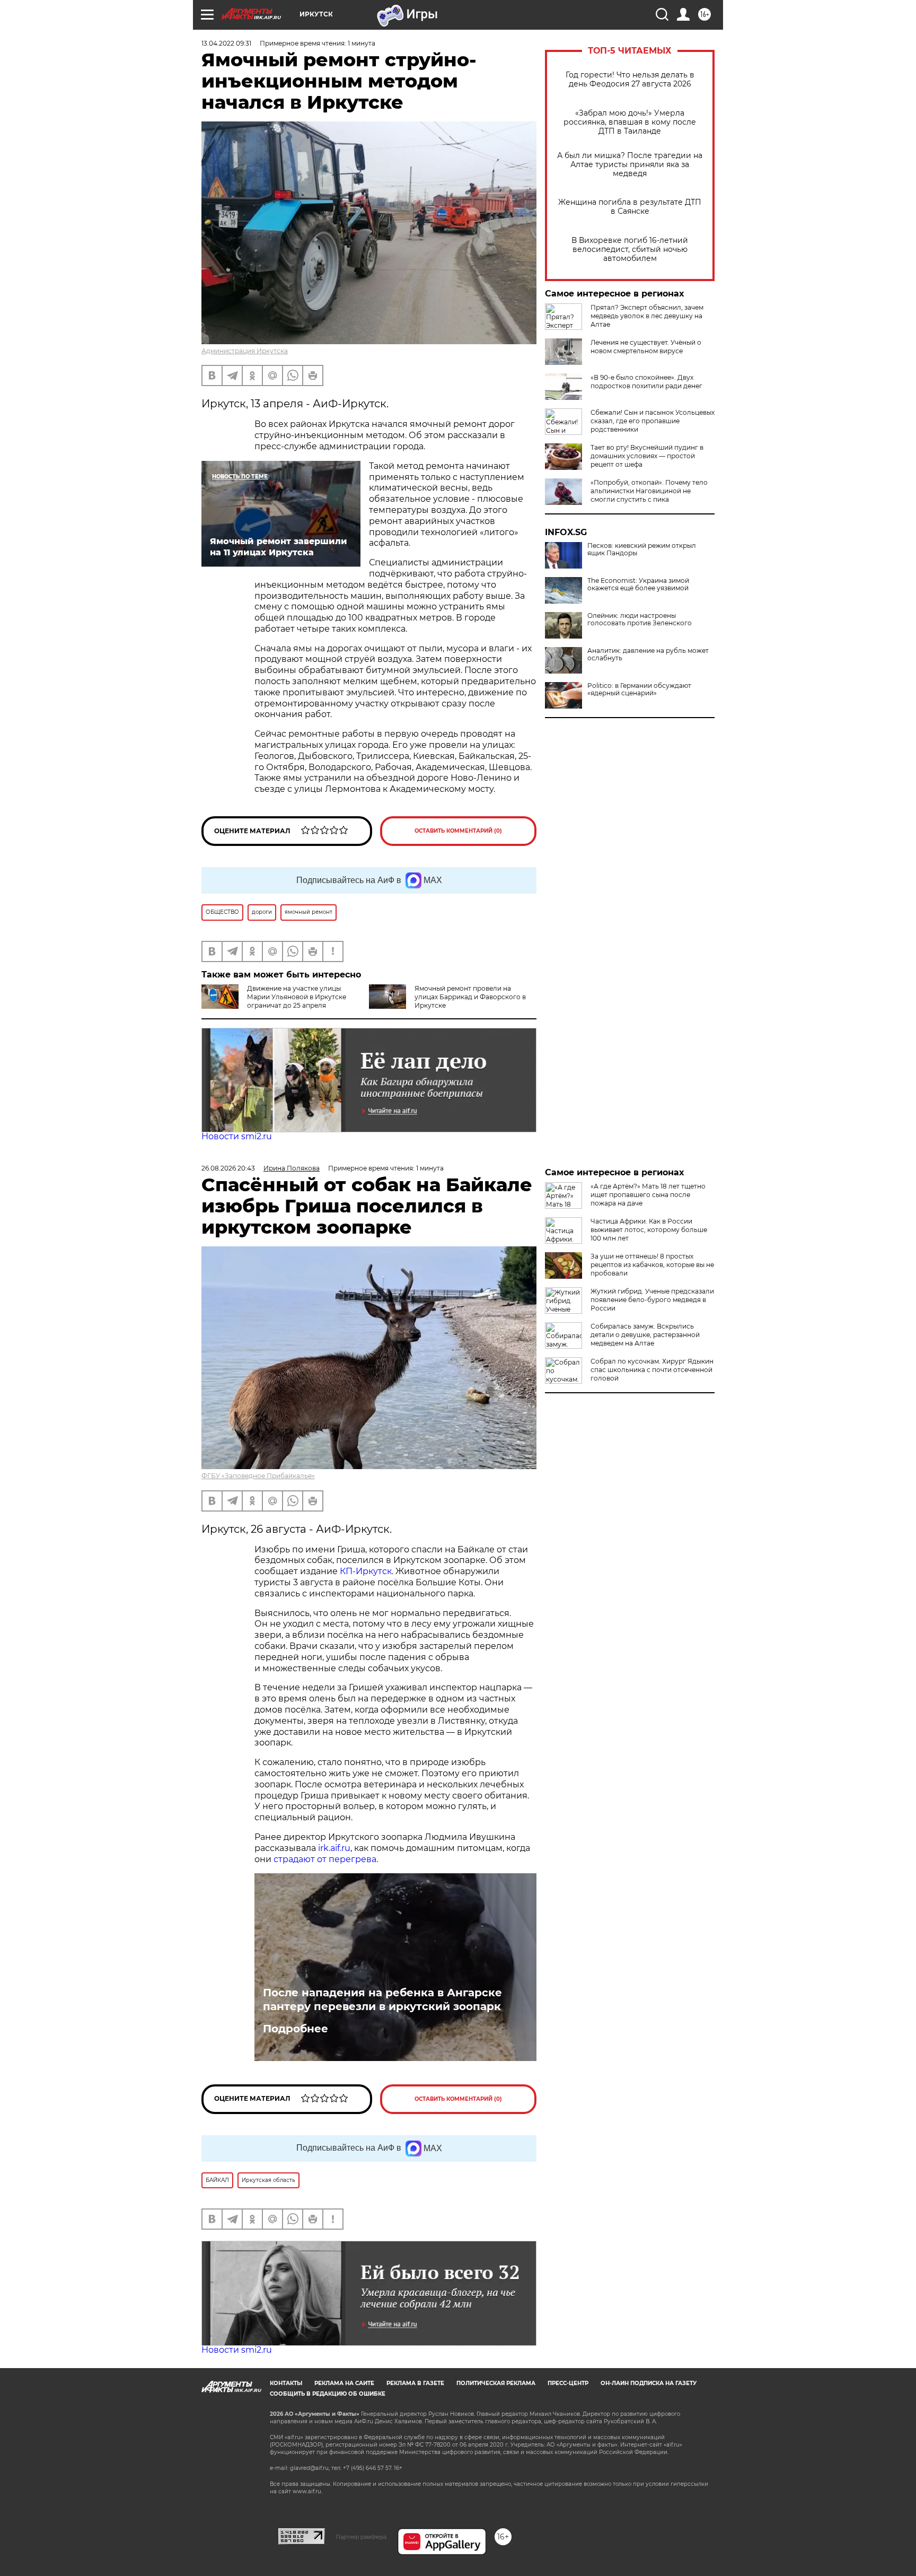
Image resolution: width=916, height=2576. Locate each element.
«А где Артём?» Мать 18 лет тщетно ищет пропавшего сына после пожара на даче (648, 1195)
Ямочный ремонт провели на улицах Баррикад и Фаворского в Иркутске (470, 997)
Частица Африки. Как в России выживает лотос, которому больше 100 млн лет (649, 1230)
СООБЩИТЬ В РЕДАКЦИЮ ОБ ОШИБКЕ (328, 2394)
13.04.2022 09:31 (226, 43)
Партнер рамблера (361, 2537)
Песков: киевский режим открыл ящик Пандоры (642, 549)
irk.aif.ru (334, 1848)
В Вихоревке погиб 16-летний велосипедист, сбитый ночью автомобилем (630, 250)
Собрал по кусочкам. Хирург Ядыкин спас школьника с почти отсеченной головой (652, 1370)
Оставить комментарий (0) (458, 831)
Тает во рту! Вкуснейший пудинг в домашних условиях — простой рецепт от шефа (647, 456)
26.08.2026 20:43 (228, 1168)
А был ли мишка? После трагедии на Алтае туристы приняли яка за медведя (630, 165)
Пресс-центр (568, 2383)
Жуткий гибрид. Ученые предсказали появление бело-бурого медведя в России (652, 1300)
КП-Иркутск (366, 1571)
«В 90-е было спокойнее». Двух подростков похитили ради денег (646, 382)
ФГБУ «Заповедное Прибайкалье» (258, 1476)
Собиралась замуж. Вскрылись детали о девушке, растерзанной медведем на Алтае (645, 1335)
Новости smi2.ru (237, 1136)
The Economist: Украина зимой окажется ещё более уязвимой (638, 584)
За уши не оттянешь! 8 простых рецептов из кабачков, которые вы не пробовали (652, 1265)
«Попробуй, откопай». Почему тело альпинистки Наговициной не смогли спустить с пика (649, 491)
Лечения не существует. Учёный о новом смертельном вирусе (646, 347)
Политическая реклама (496, 2383)
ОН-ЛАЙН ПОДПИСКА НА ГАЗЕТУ (649, 2383)
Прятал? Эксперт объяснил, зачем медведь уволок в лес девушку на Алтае (647, 316)
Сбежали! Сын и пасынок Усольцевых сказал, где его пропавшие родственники (653, 421)
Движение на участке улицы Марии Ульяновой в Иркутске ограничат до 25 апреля (297, 997)
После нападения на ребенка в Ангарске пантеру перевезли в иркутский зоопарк (382, 1999)
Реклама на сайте (344, 2383)
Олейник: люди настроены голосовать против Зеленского (640, 619)
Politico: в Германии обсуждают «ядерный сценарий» (639, 689)
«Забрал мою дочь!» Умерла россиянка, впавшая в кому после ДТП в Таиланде (630, 122)
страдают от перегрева (325, 1859)
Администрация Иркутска (245, 351)
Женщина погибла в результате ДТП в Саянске (630, 207)
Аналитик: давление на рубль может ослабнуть (648, 654)
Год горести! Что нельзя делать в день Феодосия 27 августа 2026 (630, 80)
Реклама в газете (415, 2383)
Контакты (286, 2383)
